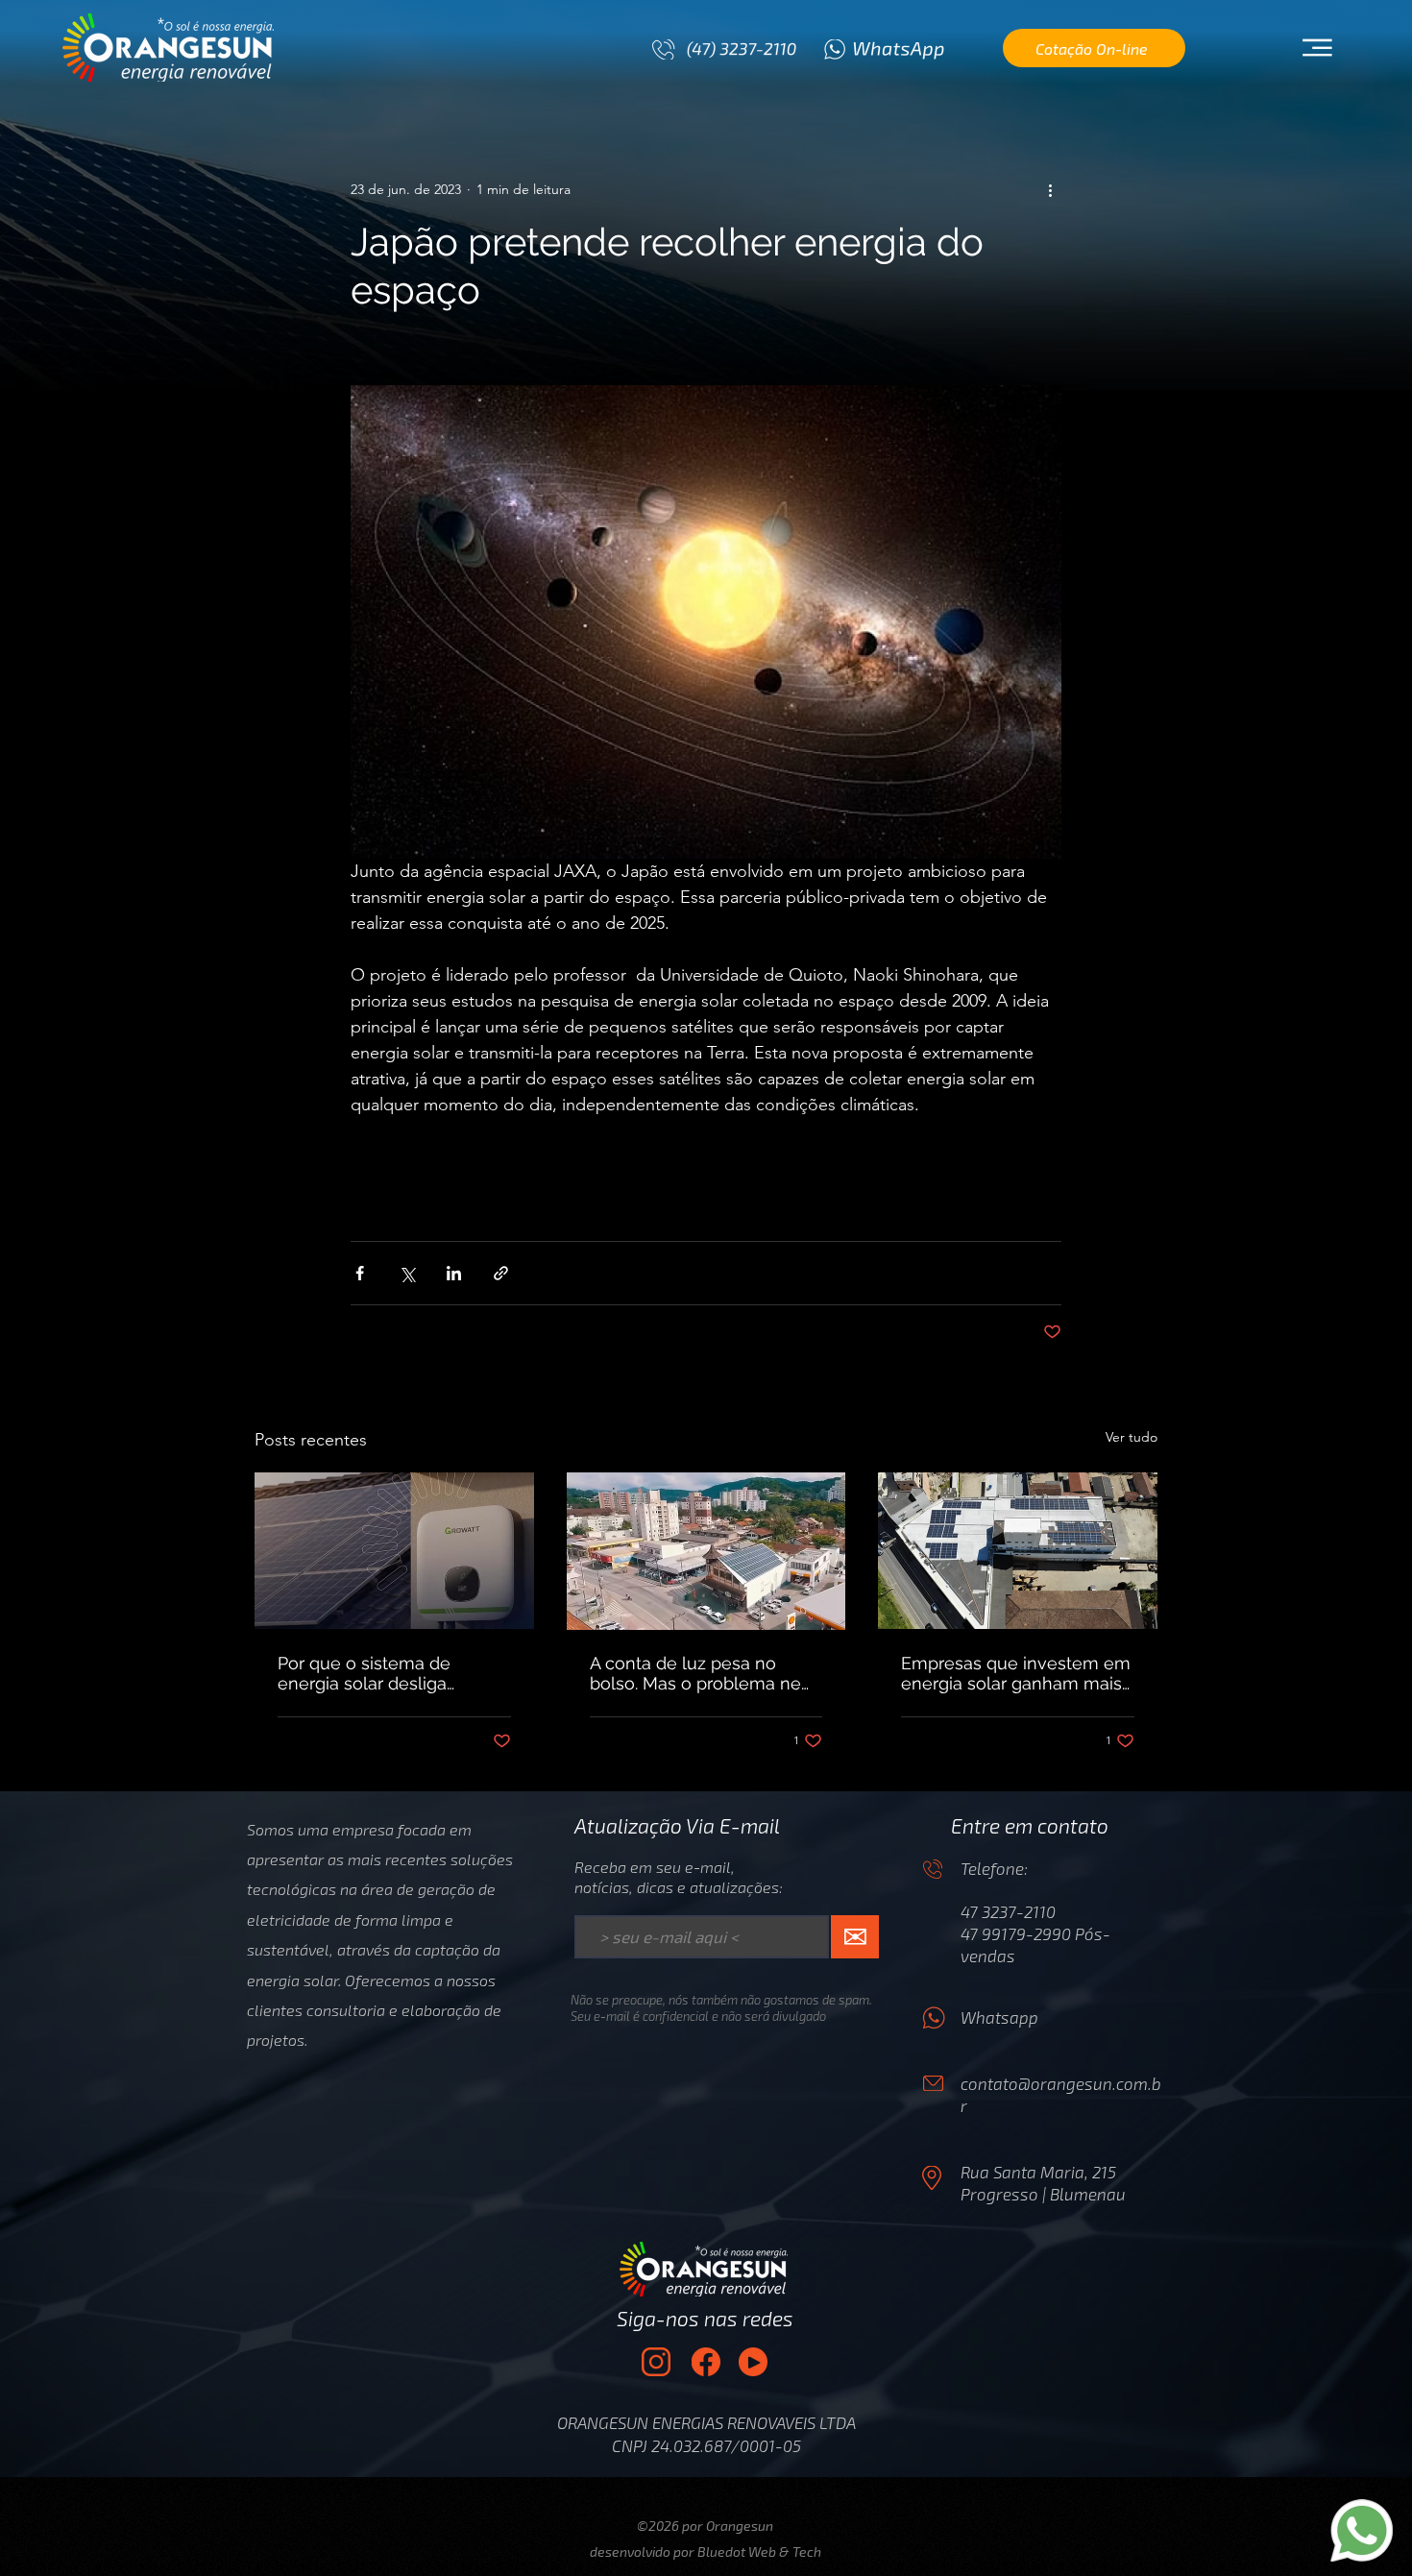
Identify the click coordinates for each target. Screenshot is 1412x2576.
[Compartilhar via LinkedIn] (454, 1273)
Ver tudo (1132, 1437)
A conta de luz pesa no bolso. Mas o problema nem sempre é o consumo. (704, 1673)
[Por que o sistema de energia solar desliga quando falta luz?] (394, 1551)
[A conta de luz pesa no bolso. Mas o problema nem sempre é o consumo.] (706, 1551)
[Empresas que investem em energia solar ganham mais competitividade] (1018, 1551)
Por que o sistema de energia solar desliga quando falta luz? (364, 1673)
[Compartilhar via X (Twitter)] (407, 1273)
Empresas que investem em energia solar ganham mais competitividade (1016, 1673)
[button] (1317, 48)
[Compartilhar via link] (501, 1273)
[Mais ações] (1050, 189)
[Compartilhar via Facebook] (360, 1273)
